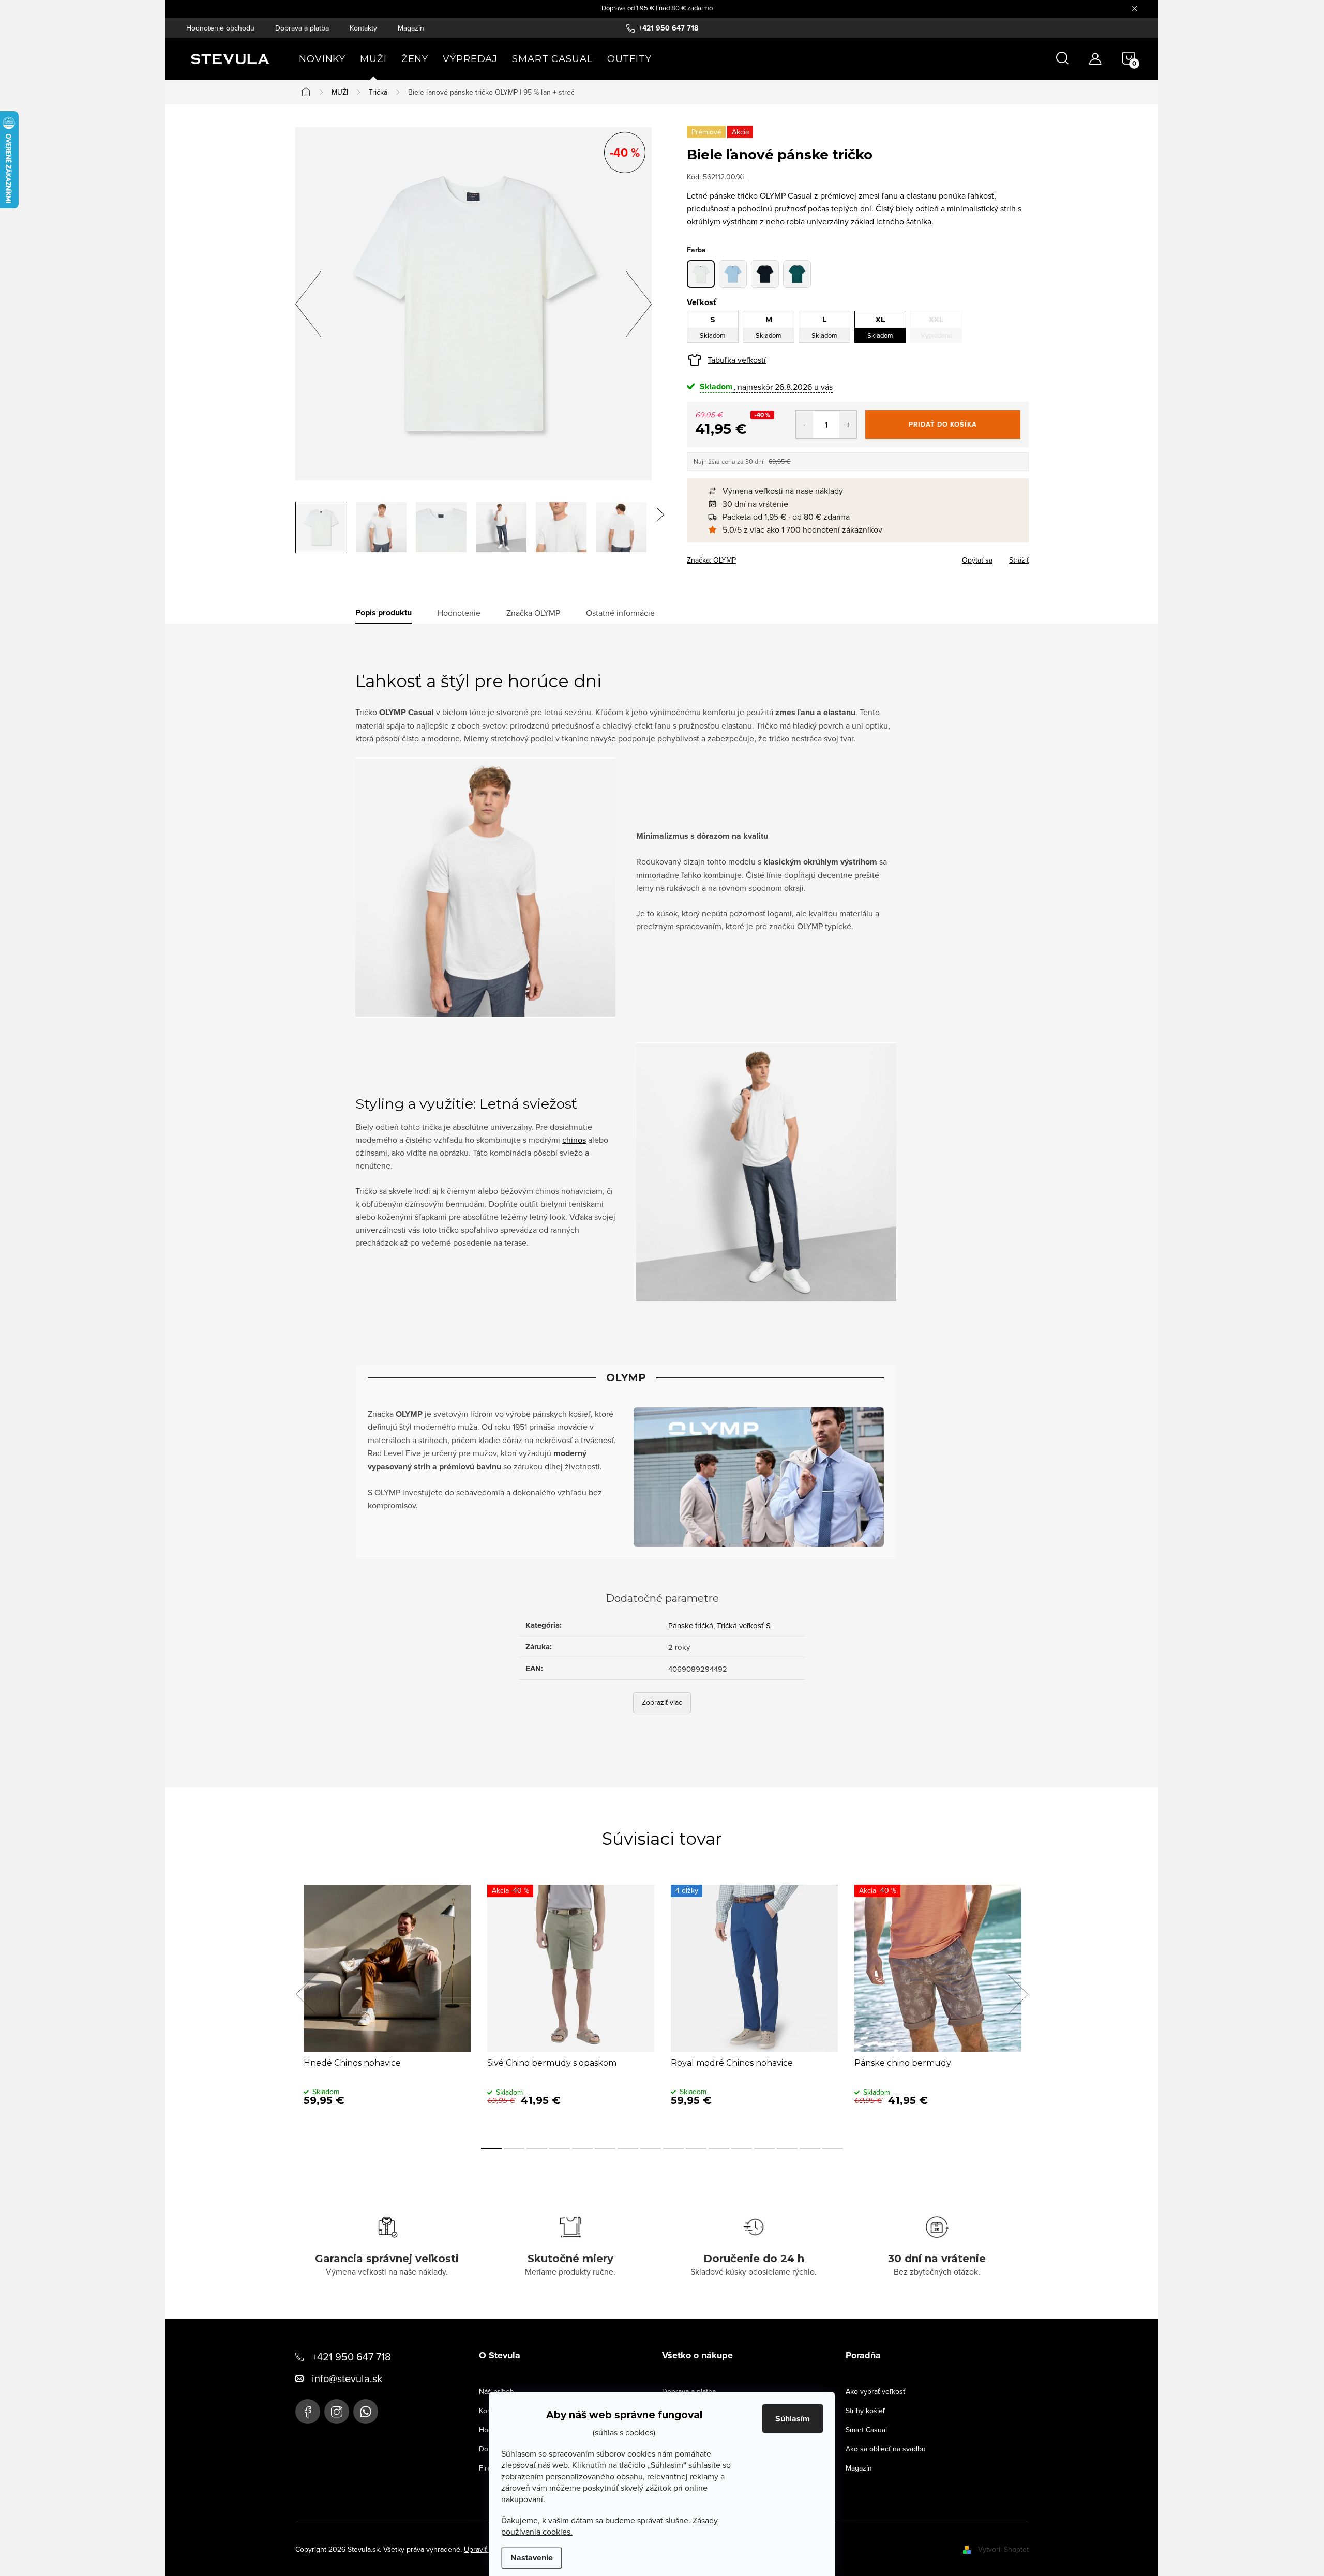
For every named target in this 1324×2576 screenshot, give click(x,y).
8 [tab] (651, 2148)
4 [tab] (560, 2148)
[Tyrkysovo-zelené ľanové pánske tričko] (797, 274)
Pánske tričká (691, 1625)
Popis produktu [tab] (383, 613)
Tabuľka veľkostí (737, 360)
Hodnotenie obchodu (220, 28)
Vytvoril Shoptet (1003, 2549)
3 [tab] (537, 2148)
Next (1018, 1994)
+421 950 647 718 (351, 2357)
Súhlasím (793, 2419)
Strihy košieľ (865, 2411)
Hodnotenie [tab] (459, 613)
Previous (306, 1994)
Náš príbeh (496, 2391)
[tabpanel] (387, 2006)
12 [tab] (742, 2148)
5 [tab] (582, 2148)
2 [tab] (514, 2148)
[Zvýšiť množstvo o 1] (848, 425)
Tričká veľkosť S (744, 1625)
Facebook (308, 2412)
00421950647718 (366, 2412)
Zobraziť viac (662, 1702)
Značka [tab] (533, 613)
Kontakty (363, 28)
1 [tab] (491, 2148)
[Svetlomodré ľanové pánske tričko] (733, 274)
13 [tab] (764, 2148)
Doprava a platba (302, 28)
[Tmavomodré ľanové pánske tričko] (765, 274)
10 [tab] (696, 2148)
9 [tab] (673, 2148)
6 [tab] (605, 2148)
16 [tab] (833, 2148)
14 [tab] (787, 2148)
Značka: (711, 560)
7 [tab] (628, 2148)
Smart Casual (866, 2430)
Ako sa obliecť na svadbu (886, 2449)
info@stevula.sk (347, 2378)
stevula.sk (337, 2412)
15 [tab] (810, 2148)
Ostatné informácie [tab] (620, 613)
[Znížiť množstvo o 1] (804, 425)
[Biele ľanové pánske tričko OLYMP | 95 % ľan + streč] (701, 274)
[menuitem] (322, 59)
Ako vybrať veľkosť (875, 2391)
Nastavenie (532, 2558)
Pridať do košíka (943, 424)
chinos (574, 1140)
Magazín (411, 28)
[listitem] (863, 491)
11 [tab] (719, 2148)
